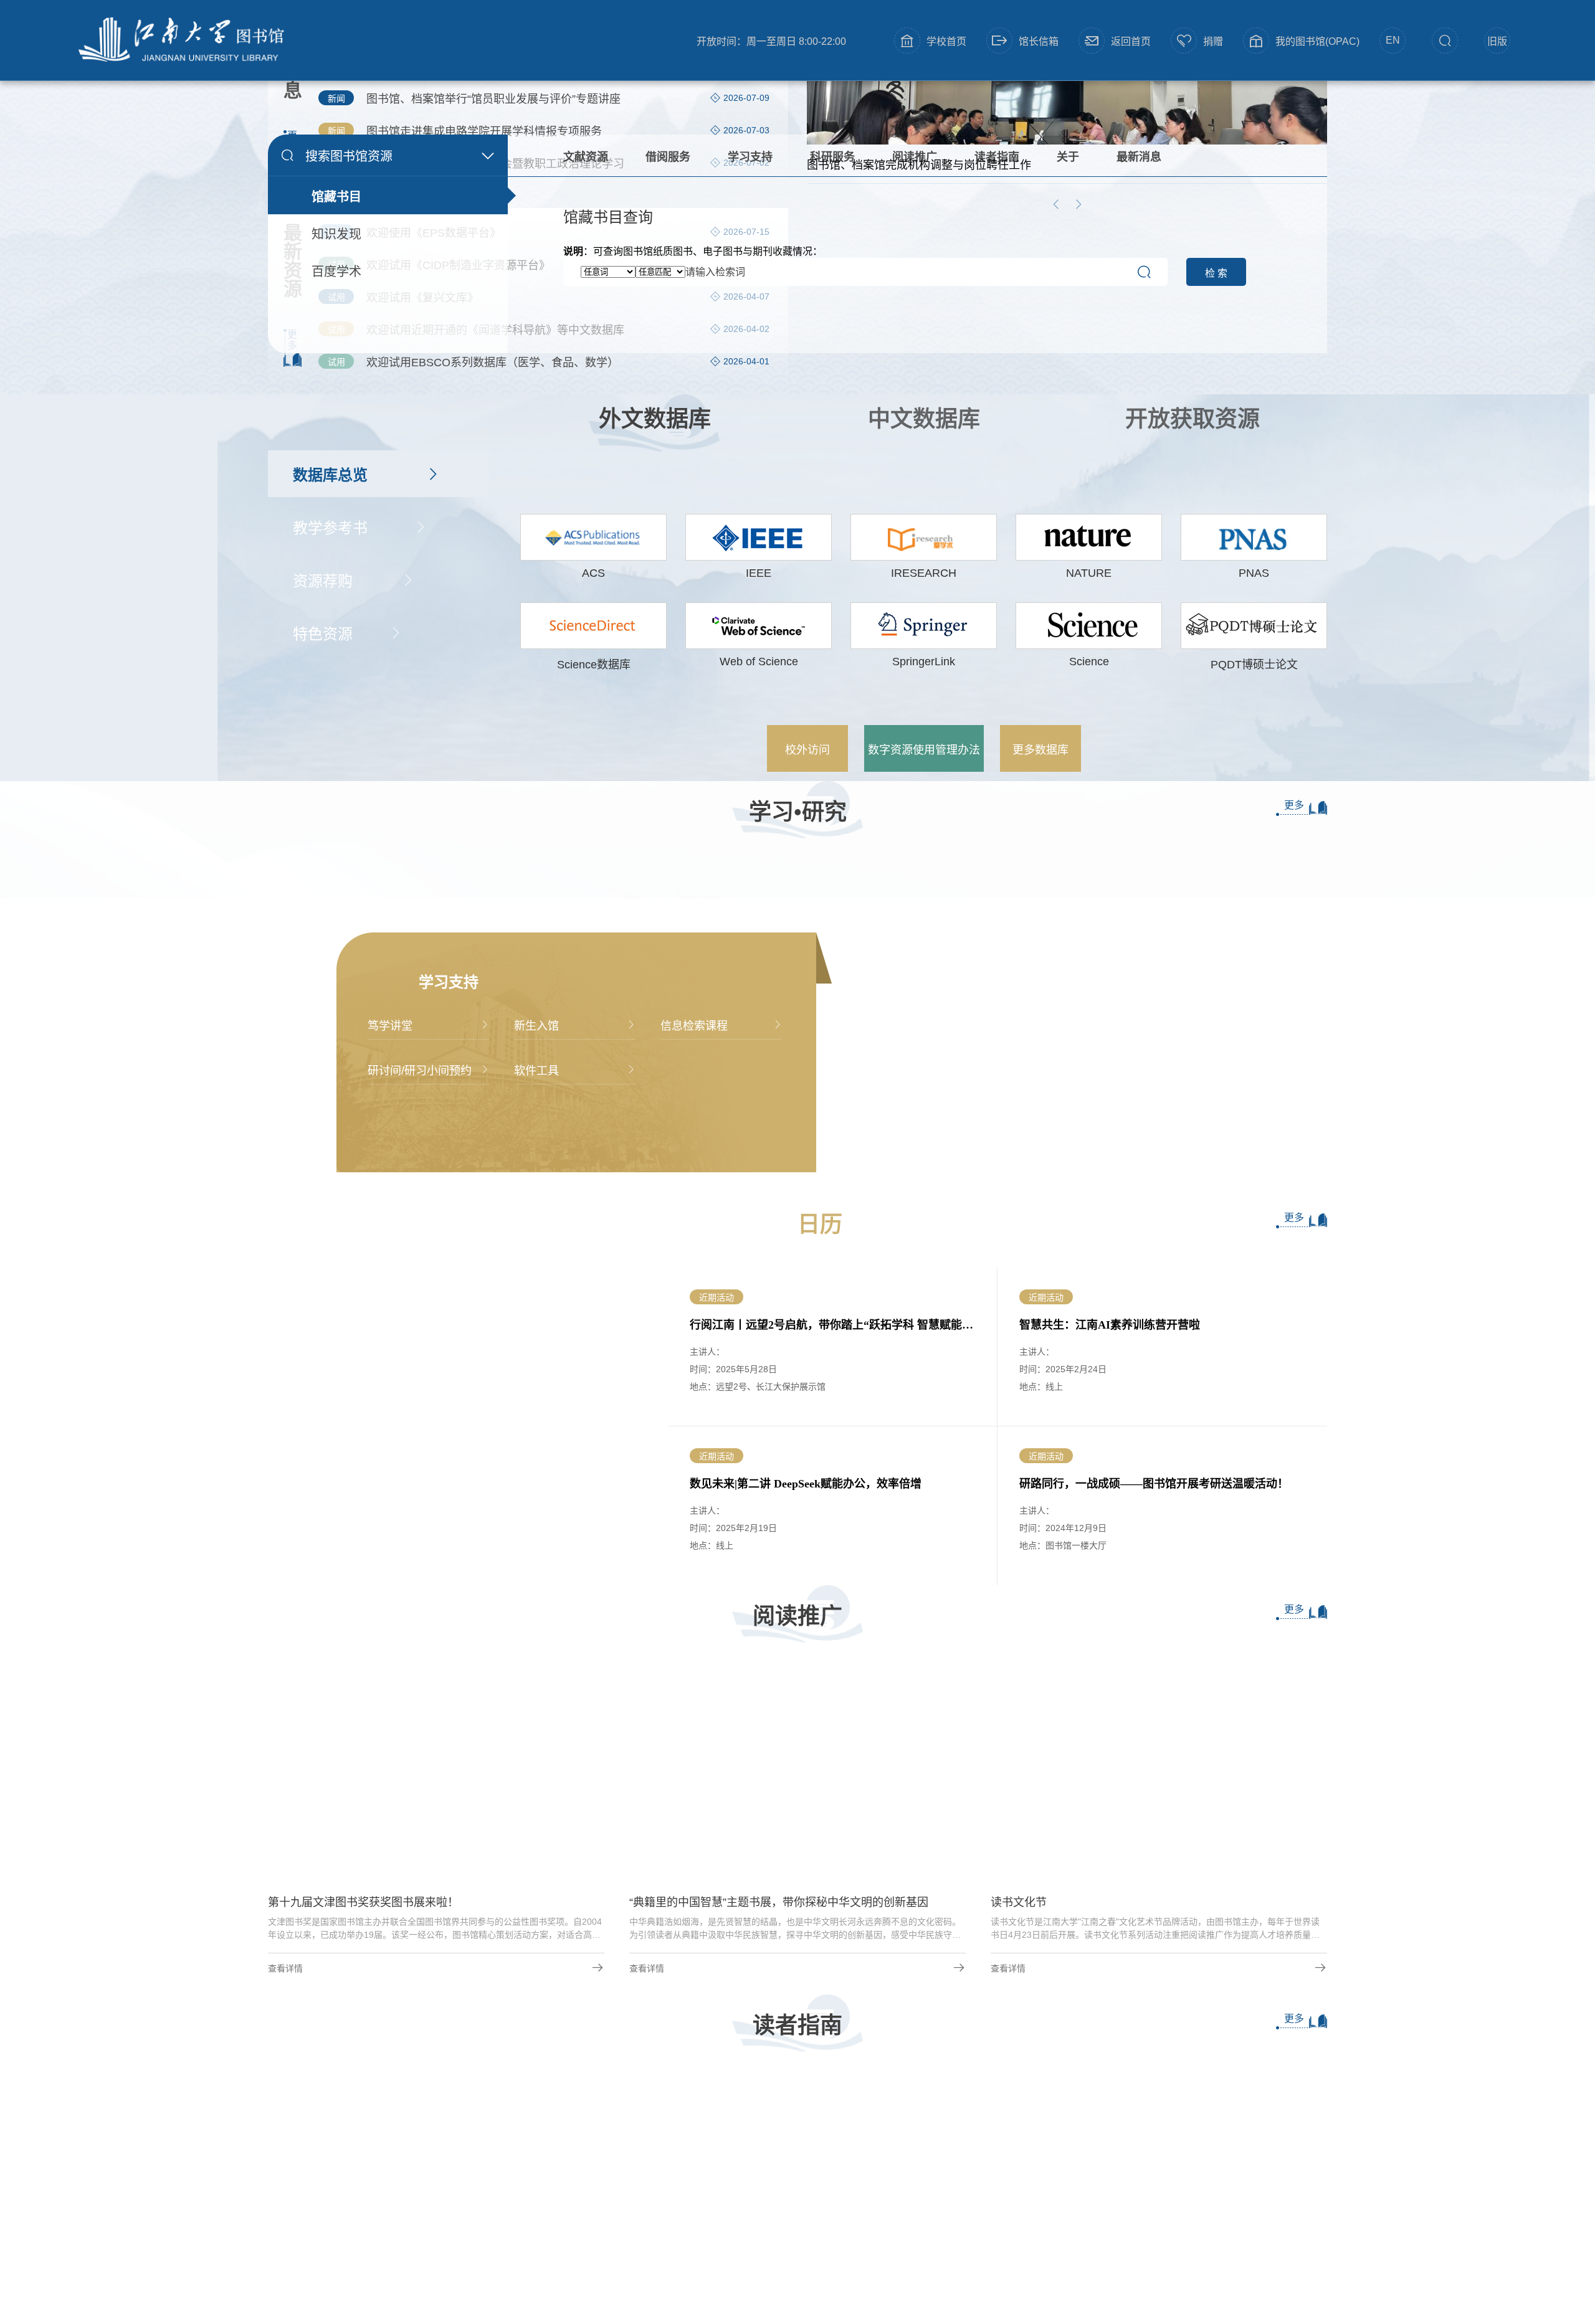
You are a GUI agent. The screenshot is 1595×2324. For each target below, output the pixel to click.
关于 (1068, 157)
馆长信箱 (1039, 41)
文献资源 (586, 157)
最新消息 (1139, 157)
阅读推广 (915, 157)
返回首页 (1131, 41)
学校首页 (946, 41)
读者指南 (997, 157)
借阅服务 (668, 157)
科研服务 (832, 157)
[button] (769, 2191)
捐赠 (1213, 41)
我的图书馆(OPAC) (1317, 41)
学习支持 (750, 157)
